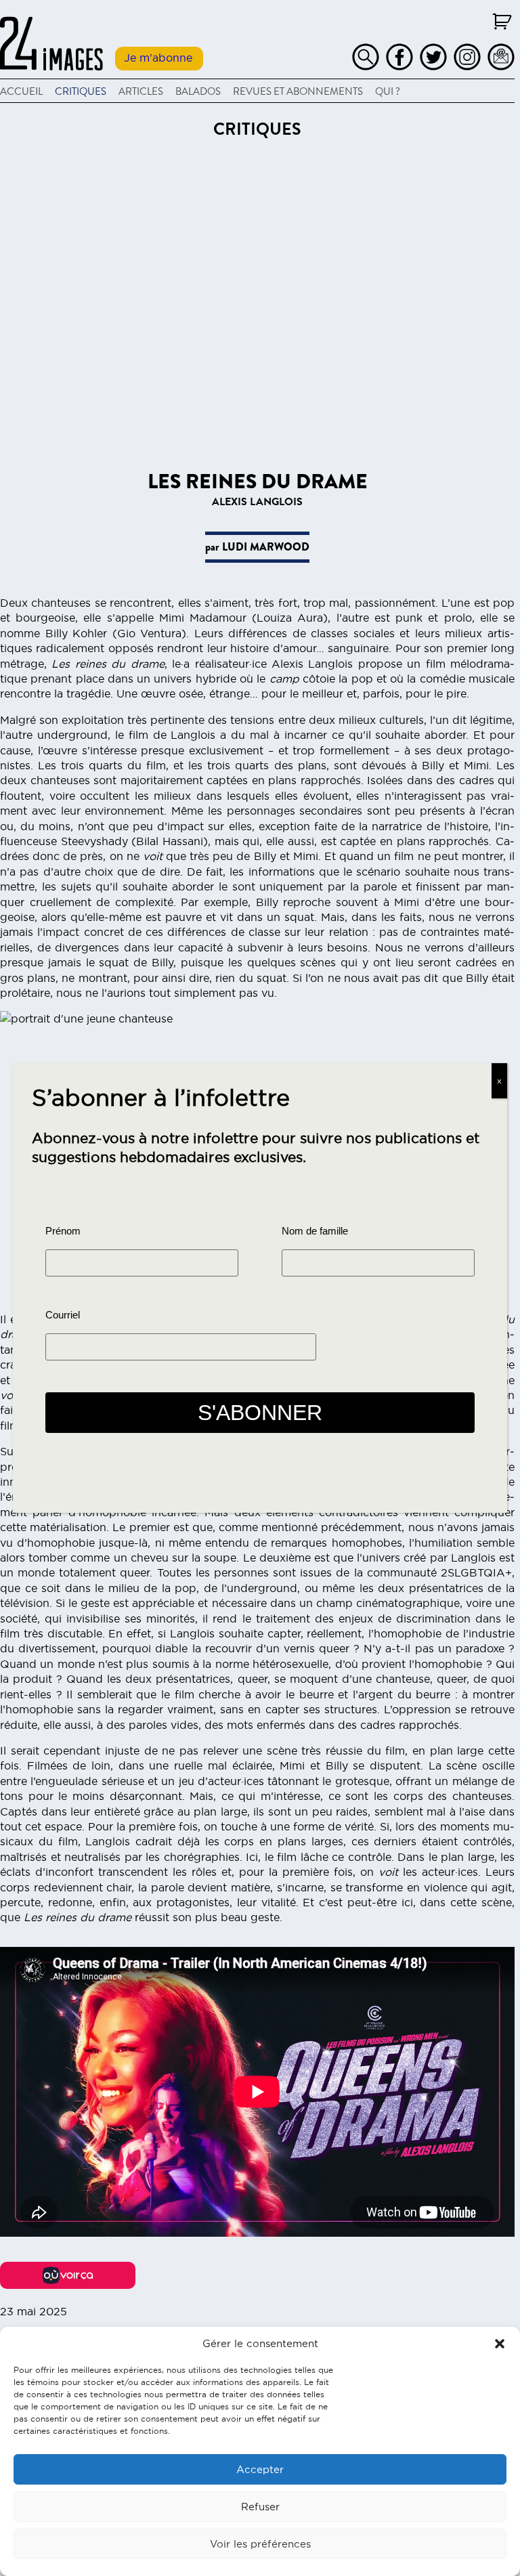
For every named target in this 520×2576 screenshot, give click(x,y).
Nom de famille (315, 1231)
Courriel (63, 1315)
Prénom (63, 1231)
